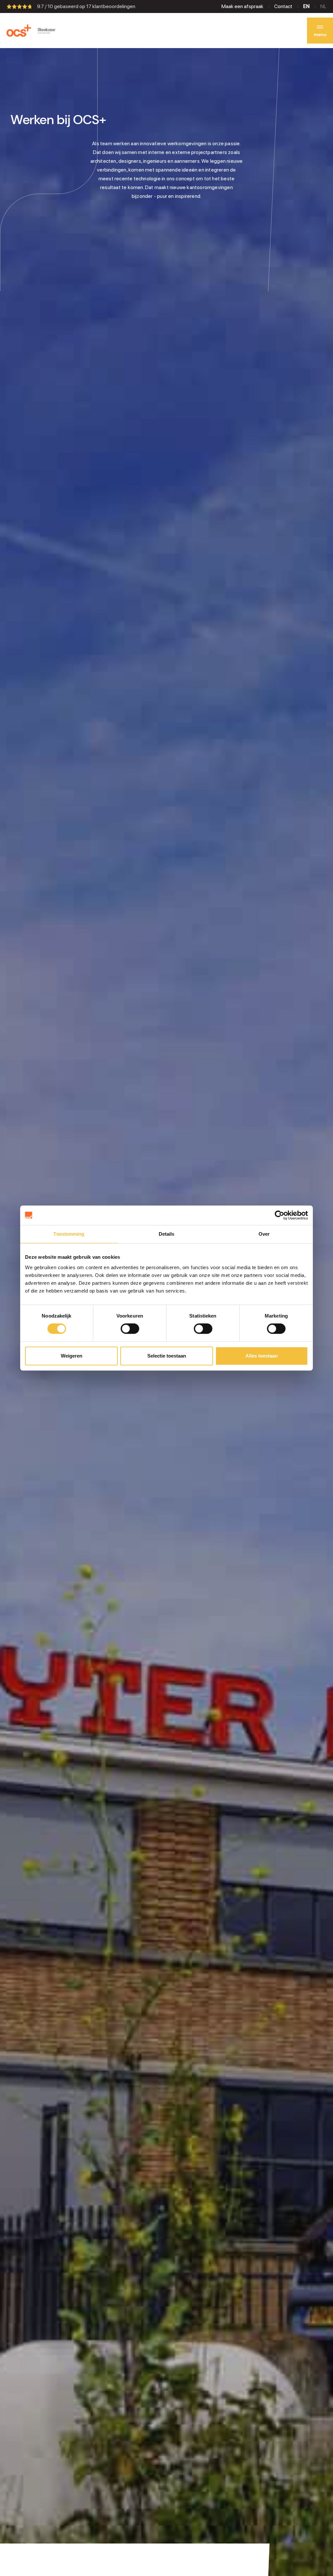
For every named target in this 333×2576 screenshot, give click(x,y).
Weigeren (72, 1356)
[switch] (130, 1329)
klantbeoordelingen (111, 6)
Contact (283, 6)
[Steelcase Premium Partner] (47, 31)
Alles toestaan (262, 1356)
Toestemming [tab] (69, 1234)
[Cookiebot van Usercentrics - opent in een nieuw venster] (280, 1215)
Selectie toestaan (167, 1356)
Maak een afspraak (242, 6)
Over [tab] (264, 1234)
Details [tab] (167, 1234)
